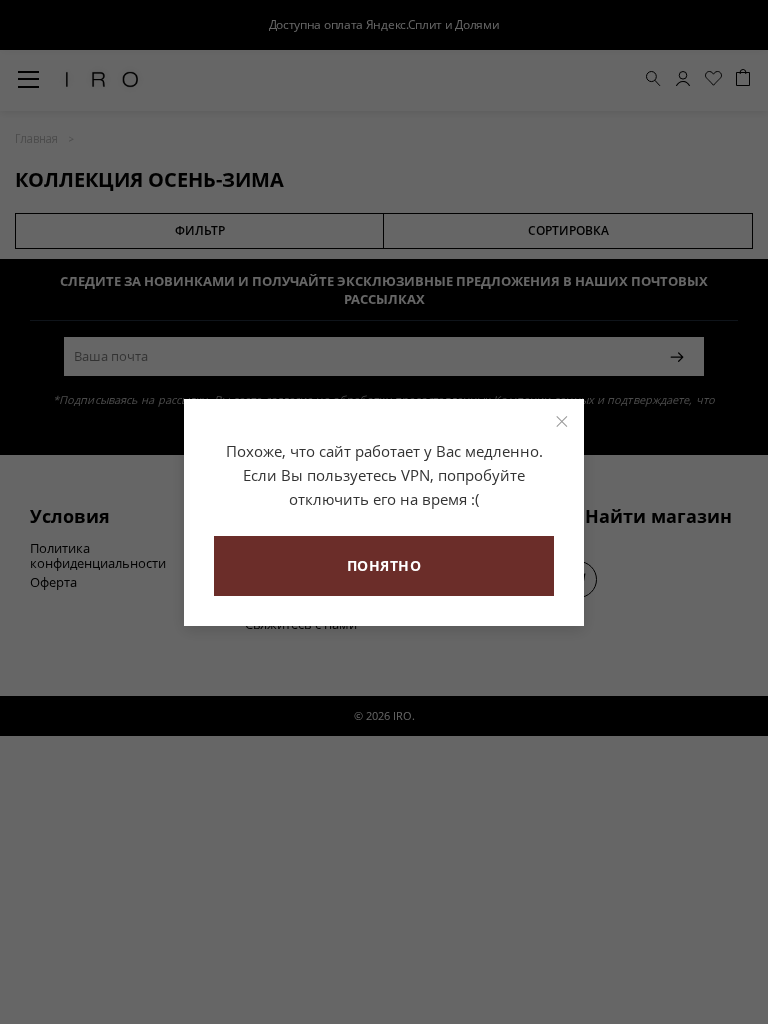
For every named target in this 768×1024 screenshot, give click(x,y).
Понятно (384, 565)
